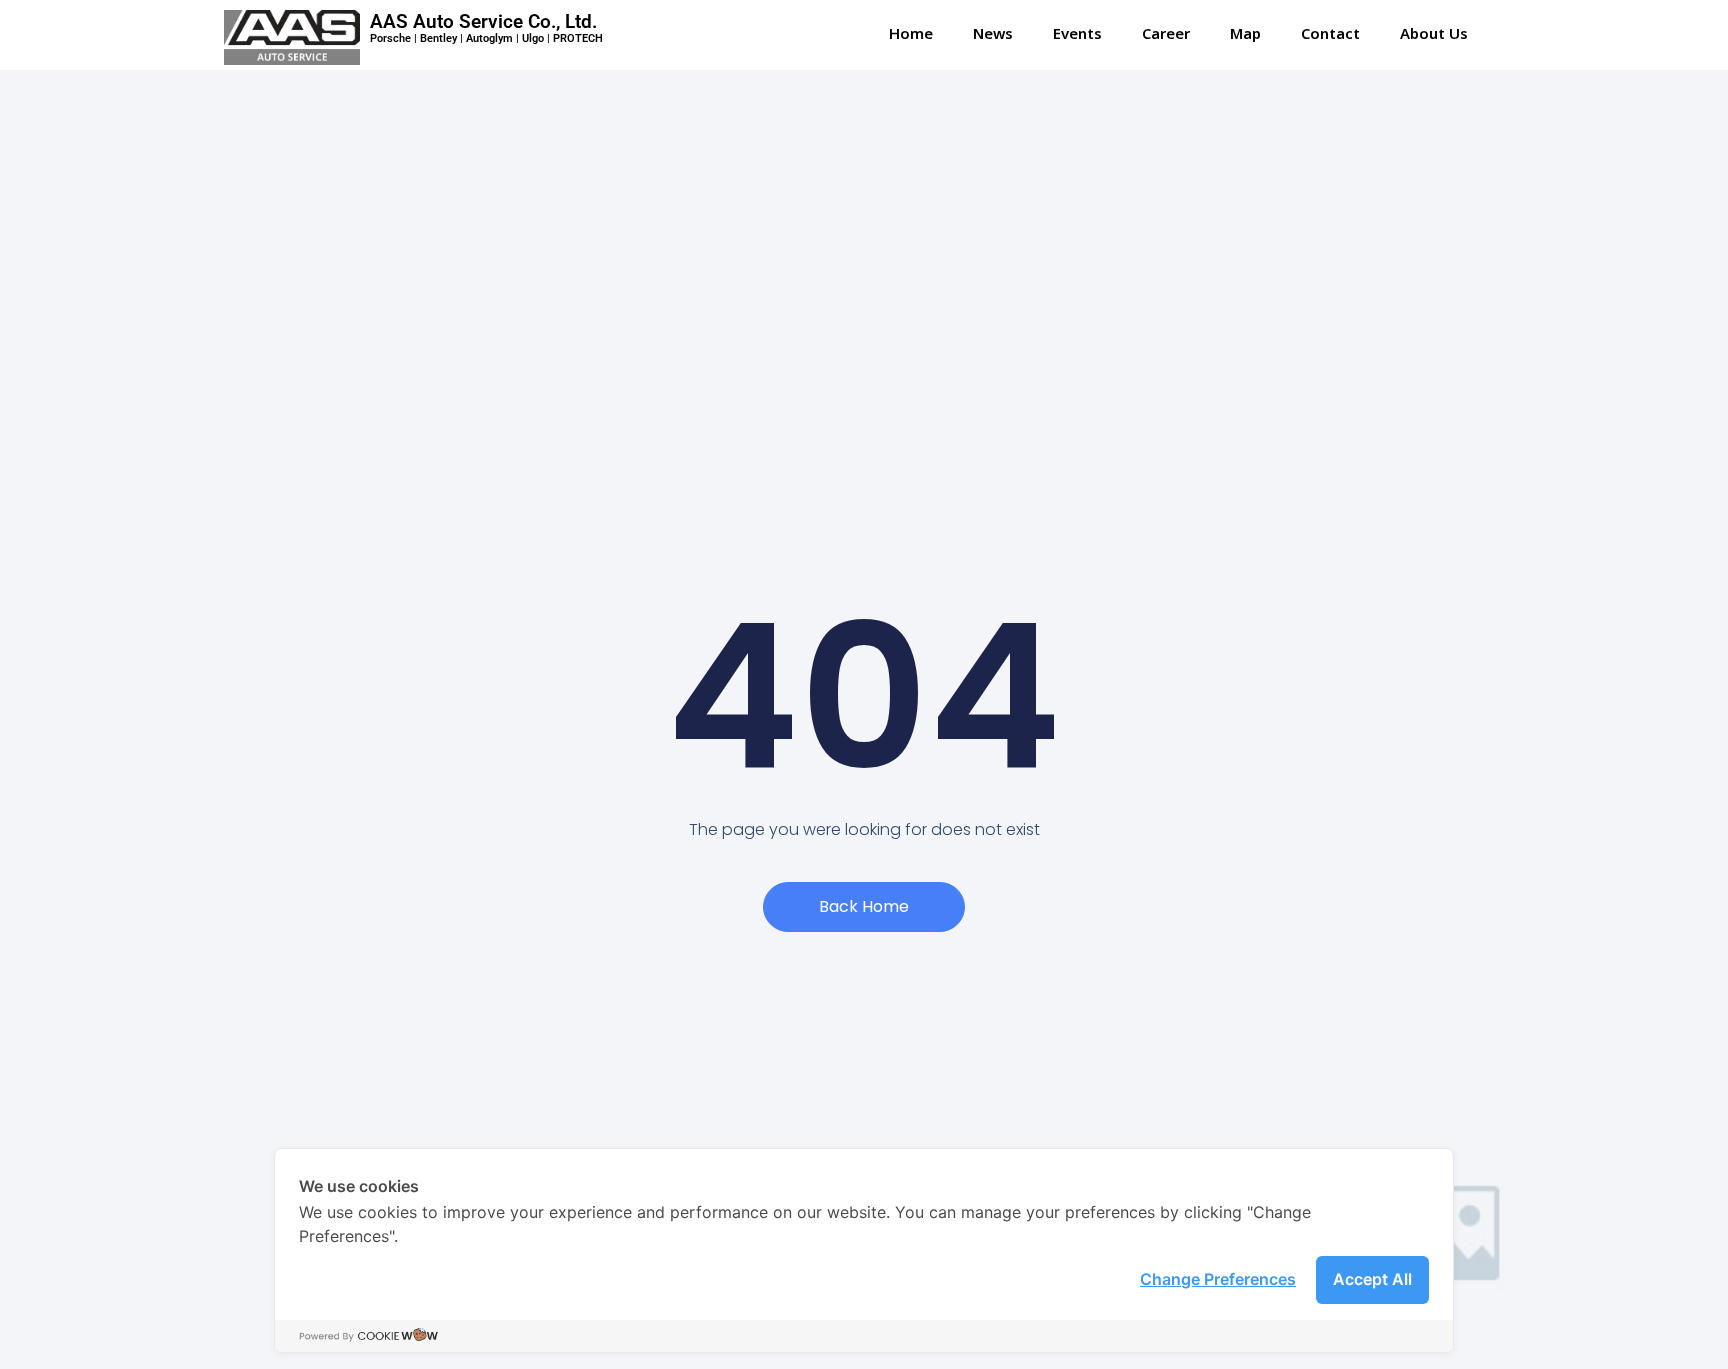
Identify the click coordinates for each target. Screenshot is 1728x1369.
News (993, 34)
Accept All (1372, 1279)
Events (1077, 34)
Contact (1330, 34)
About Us (1434, 34)
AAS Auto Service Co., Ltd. (483, 21)
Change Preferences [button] (1218, 1279)
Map (1245, 34)
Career (1166, 34)
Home (911, 34)
